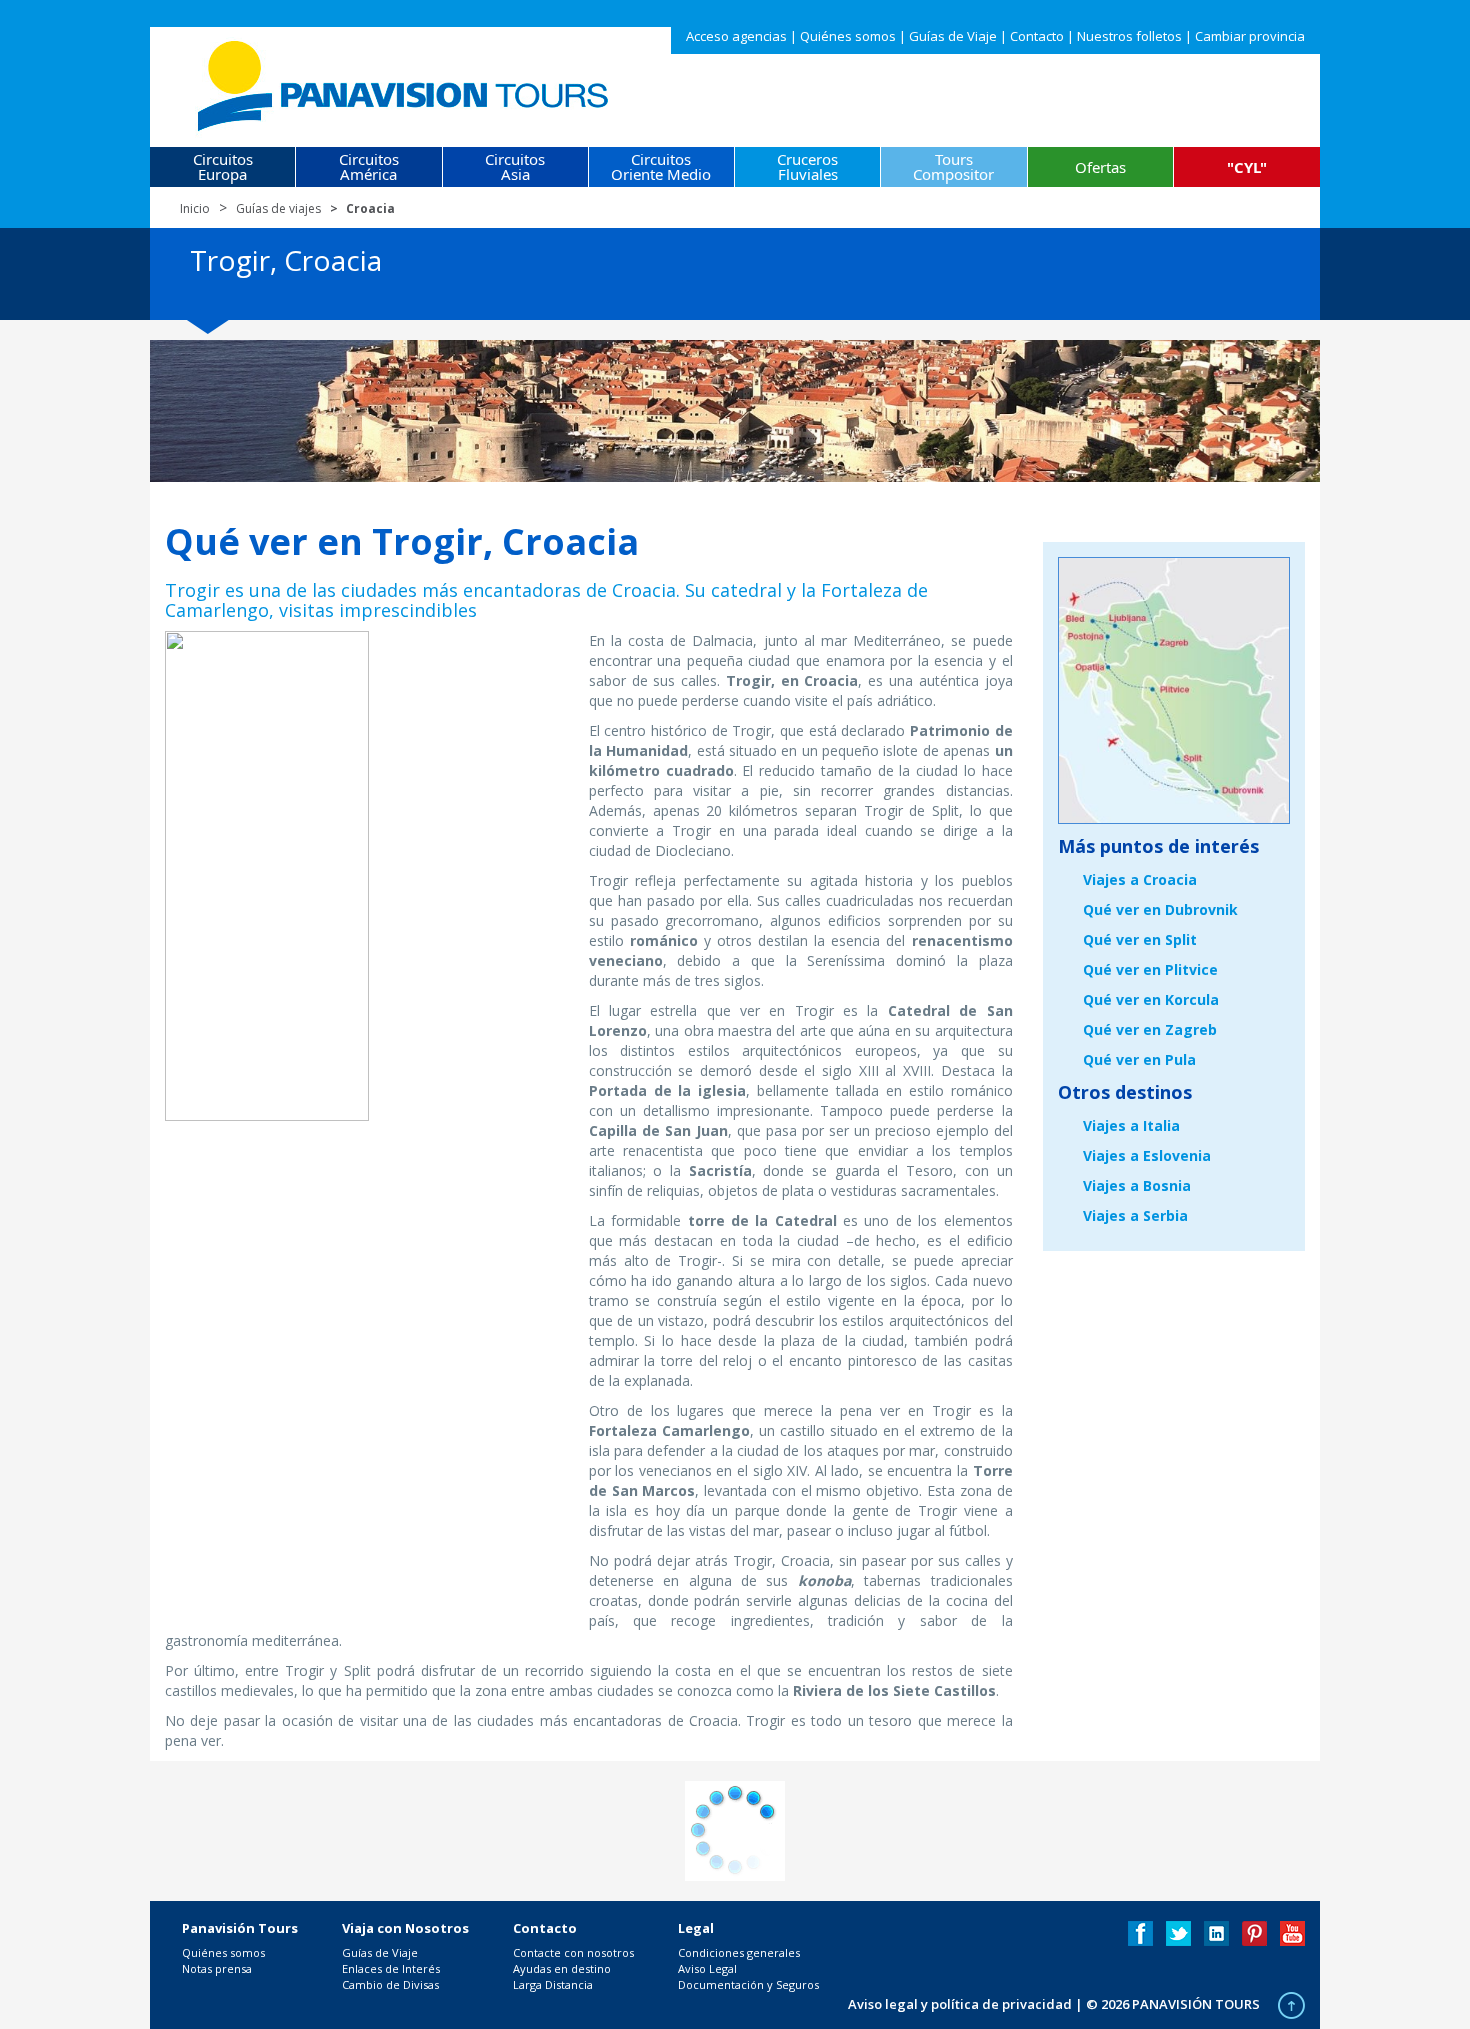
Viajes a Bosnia (1137, 1185)
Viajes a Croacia (1140, 879)
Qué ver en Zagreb (1150, 1029)
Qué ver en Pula (1139, 1059)
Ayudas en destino (562, 1968)
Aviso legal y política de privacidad (960, 2004)
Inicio (195, 208)
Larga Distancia (553, 1984)
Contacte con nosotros (573, 1952)
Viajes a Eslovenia (1147, 1155)
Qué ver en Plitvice (1150, 969)
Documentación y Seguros (748, 1984)
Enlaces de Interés (391, 1968)
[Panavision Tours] (404, 81)
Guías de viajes (278, 208)
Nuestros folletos (1129, 36)
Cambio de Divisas (390, 1984)
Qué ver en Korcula (1151, 999)
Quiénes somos (848, 36)
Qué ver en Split (1140, 939)
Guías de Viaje (953, 36)
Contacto (1037, 36)
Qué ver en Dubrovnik (1160, 909)
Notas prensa (217, 1968)
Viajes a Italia (1131, 1125)
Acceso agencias (736, 36)
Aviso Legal (707, 1968)
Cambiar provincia (1250, 36)
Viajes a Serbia (1135, 1215)
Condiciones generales (739, 1952)
